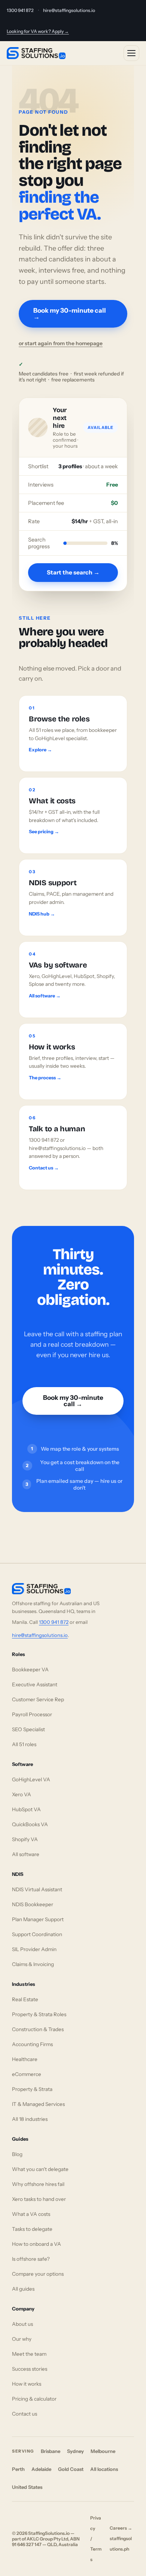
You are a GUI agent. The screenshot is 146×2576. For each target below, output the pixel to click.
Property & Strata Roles (39, 2014)
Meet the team (29, 2354)
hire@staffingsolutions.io (69, 10)
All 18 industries (30, 2119)
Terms (96, 2554)
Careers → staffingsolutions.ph (121, 2538)
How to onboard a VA (36, 2244)
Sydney (75, 2451)
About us (22, 2324)
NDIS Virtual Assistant (37, 1889)
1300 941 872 (20, 10)
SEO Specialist (28, 1729)
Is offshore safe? (31, 2259)
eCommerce (27, 2074)
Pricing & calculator (34, 2399)
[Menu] (131, 53)
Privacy (96, 2523)
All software (26, 1854)
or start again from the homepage (61, 343)
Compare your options (38, 2274)
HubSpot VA (26, 1809)
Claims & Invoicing (33, 1964)
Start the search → (73, 572)
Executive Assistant (35, 1684)
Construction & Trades (38, 2029)
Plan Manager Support (38, 1919)
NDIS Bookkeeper (33, 1904)
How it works (27, 2384)
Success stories (30, 2369)
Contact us (25, 2414)
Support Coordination (37, 1934)
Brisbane (51, 2451)
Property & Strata (32, 2089)
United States (27, 2487)
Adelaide (41, 2469)
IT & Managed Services (38, 2104)
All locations (104, 2469)
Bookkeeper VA (30, 1669)
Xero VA (22, 1794)
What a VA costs (31, 2214)
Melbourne (103, 2451)
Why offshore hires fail (38, 2184)
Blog (17, 2154)
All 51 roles (24, 1744)
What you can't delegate (40, 2169)
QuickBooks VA (30, 1824)
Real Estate (25, 1999)
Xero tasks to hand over (39, 2199)
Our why (22, 2339)
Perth (18, 2469)
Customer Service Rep (38, 1699)
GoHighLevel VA (31, 1779)
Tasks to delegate (32, 2229)
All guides (23, 2289)
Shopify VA (25, 1839)
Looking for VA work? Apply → (38, 31)
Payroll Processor (32, 1714)
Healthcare (25, 2059)
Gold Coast (71, 2469)
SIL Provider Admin (34, 1949)
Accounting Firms (32, 2044)
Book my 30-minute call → (70, 314)
